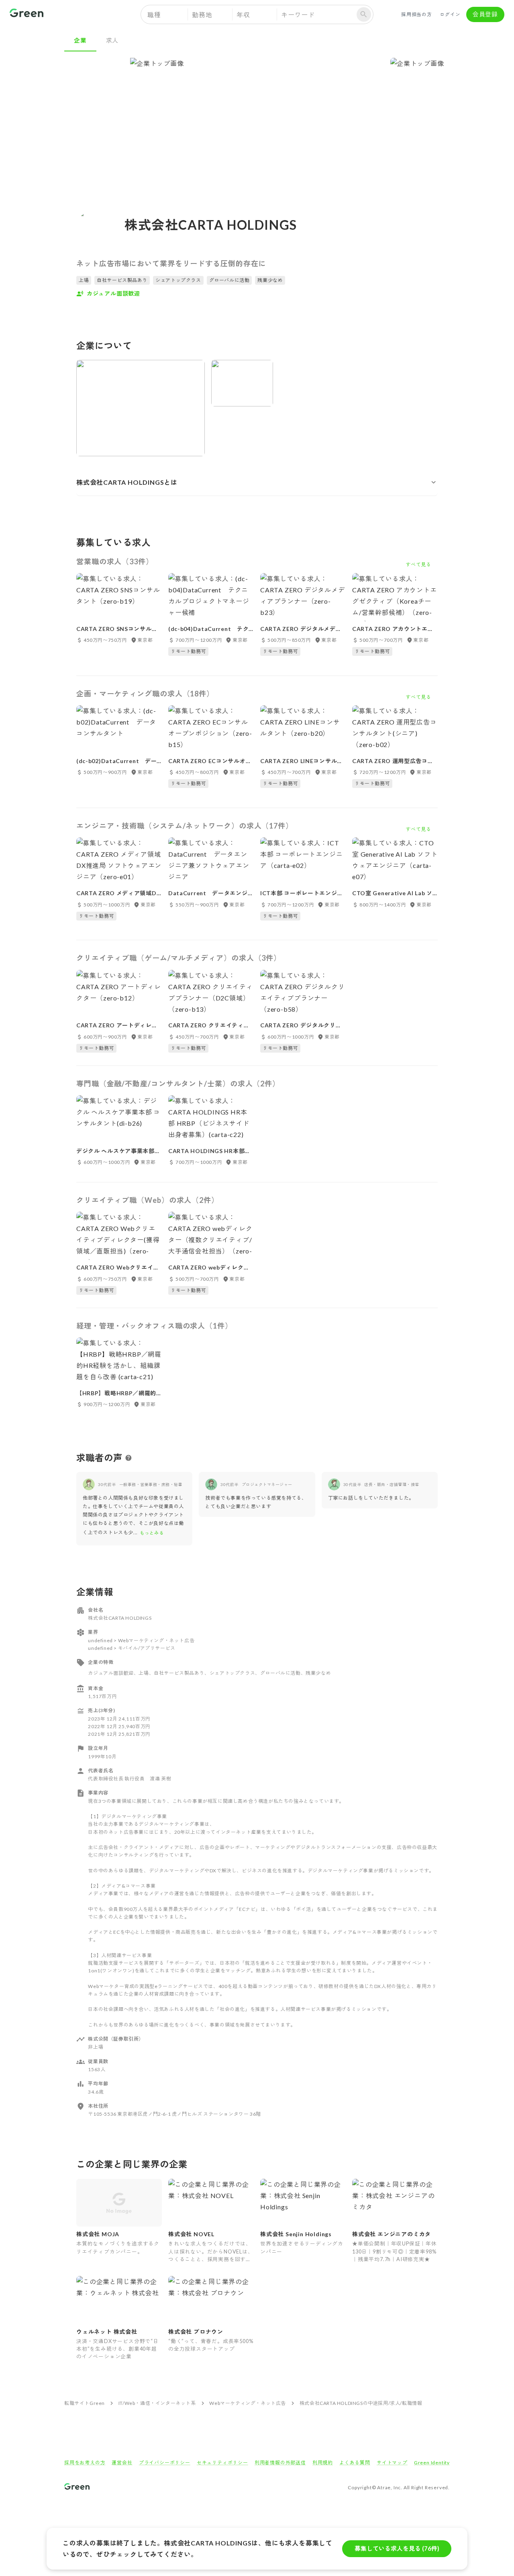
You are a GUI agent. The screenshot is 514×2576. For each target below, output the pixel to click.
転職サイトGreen (85, 2403)
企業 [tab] (80, 40)
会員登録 (485, 14)
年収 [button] (243, 15)
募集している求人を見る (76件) (397, 2548)
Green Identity (432, 2463)
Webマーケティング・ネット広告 (248, 2403)
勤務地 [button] (202, 15)
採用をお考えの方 (85, 2463)
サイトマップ (392, 2463)
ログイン (450, 14)
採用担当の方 (417, 14)
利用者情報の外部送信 (280, 2463)
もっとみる (152, 1533)
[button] (257, 482)
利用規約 (323, 2463)
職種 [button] (154, 15)
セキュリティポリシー (222, 2463)
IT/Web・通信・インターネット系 (157, 2403)
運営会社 (122, 2463)
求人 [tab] (112, 40)
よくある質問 (355, 2463)
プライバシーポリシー (165, 2463)
